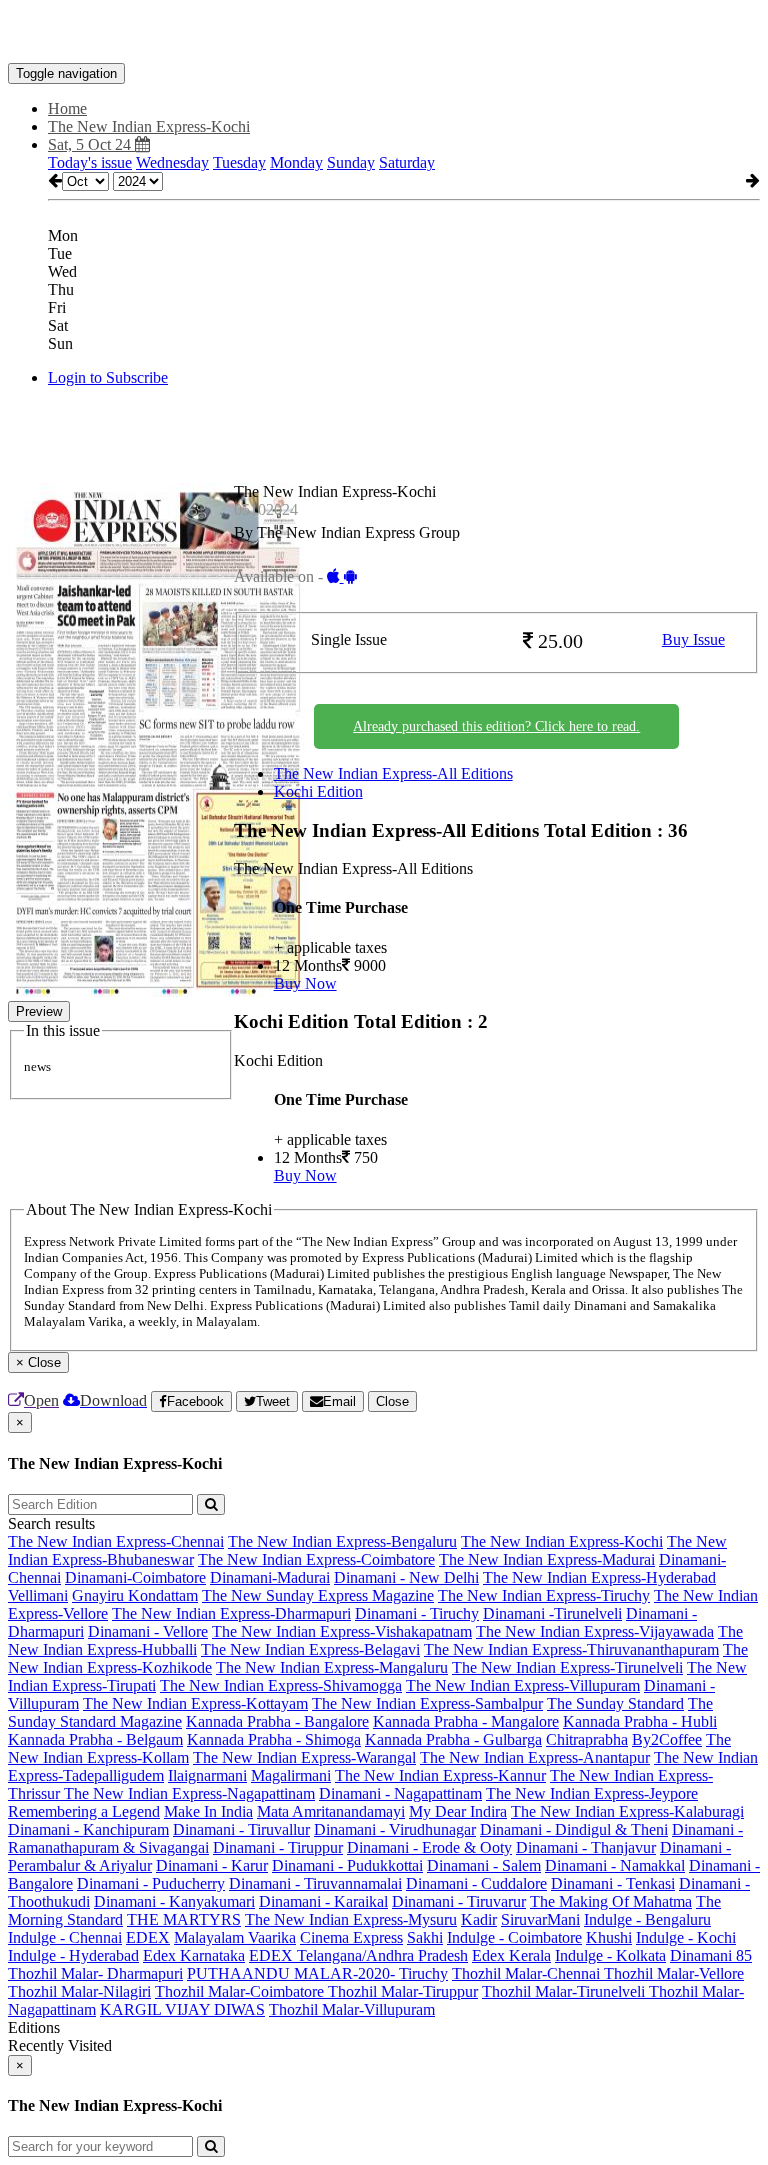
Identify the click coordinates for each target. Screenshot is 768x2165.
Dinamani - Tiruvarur (459, 1901)
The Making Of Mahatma (611, 1901)
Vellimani (38, 1595)
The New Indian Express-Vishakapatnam (342, 1631)
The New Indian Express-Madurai (547, 1559)
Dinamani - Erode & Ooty (429, 1847)
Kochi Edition (318, 791)
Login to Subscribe (108, 377)
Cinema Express (351, 1937)
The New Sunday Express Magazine (318, 1595)
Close (392, 1401)
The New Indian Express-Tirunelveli (567, 1667)
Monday (296, 162)
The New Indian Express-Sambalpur (427, 1703)
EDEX (148, 1937)
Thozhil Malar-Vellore (674, 1973)
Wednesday (172, 162)
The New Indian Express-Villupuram (523, 1685)
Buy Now (305, 983)
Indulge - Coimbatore (514, 1937)
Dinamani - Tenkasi (613, 1883)
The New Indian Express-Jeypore (592, 1793)
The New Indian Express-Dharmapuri (231, 1613)
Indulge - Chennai (65, 1937)
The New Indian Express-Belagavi (310, 1649)
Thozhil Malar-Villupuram (352, 2009)
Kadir (479, 1919)
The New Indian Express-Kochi (562, 1541)
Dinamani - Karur (212, 1865)
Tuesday (239, 162)
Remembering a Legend (84, 1811)
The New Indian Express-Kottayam (195, 1703)
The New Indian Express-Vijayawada (595, 1631)
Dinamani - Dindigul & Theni (574, 1829)
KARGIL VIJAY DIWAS (182, 2009)
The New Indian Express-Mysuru (351, 1919)
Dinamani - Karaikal (323, 1901)
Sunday (351, 162)
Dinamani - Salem (484, 1865)
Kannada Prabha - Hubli (640, 1721)
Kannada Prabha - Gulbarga (453, 1739)
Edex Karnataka (194, 1955)
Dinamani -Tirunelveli (552, 1613)
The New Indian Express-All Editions (393, 773)
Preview (39, 1011)
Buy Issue (693, 639)
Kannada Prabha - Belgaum (95, 1739)
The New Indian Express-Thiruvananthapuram (571, 1649)
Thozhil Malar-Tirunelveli (565, 1991)
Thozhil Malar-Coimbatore (241, 1991)
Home (67, 108)
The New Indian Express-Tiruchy (544, 1595)
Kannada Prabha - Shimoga (274, 1739)
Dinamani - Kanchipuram (88, 1829)
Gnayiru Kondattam (135, 1595)
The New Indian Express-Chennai (116, 1541)
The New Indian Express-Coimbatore (316, 1559)
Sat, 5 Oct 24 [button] (91, 144)
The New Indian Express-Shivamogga (281, 1685)
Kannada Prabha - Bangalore (277, 1721)
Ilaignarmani (207, 1775)
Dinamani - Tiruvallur (241, 1829)
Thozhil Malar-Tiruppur (403, 1991)
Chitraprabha (587, 1739)
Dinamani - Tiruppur (278, 1847)
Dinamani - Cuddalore (476, 1883)
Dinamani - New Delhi (406, 1577)
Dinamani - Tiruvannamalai (315, 1883)
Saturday (407, 162)
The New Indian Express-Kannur (440, 1775)
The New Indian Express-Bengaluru (342, 1541)
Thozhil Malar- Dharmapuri (95, 1973)
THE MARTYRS (184, 1919)
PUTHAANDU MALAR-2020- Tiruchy (317, 1973)
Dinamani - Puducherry (151, 1883)
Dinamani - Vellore (148, 1631)
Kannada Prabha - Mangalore (466, 1721)
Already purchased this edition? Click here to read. (496, 726)
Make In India (208, 1811)
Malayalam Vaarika (235, 1937)
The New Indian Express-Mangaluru (332, 1667)
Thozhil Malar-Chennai (528, 1973)
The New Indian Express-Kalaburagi (627, 1811)
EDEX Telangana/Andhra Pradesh (358, 1955)
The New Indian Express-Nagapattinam (189, 1793)
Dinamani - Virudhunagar (395, 1829)
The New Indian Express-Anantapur (535, 1757)
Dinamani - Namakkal (615, 1865)
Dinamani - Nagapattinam (400, 1793)
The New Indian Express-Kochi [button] (149, 126)
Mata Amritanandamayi (331, 1811)
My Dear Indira (458, 1811)
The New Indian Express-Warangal (304, 1757)
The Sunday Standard (615, 1703)
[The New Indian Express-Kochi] (384, 33)
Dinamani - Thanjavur (586, 1847)
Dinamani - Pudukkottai (347, 1865)
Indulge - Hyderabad (73, 1955)
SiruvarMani (540, 1919)
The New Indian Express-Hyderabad (599, 1577)
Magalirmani (291, 1775)
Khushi (609, 1937)
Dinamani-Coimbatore (135, 1577)
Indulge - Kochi (686, 1937)
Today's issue (90, 162)
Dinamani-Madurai (270, 1577)
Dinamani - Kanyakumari (174, 1901)
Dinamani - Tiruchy (417, 1613)
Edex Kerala (511, 1955)
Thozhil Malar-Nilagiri (79, 1991)
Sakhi (425, 1937)
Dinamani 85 (711, 1955)
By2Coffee (667, 1739)
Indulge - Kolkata (610, 1955)
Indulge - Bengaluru (647, 1919)
